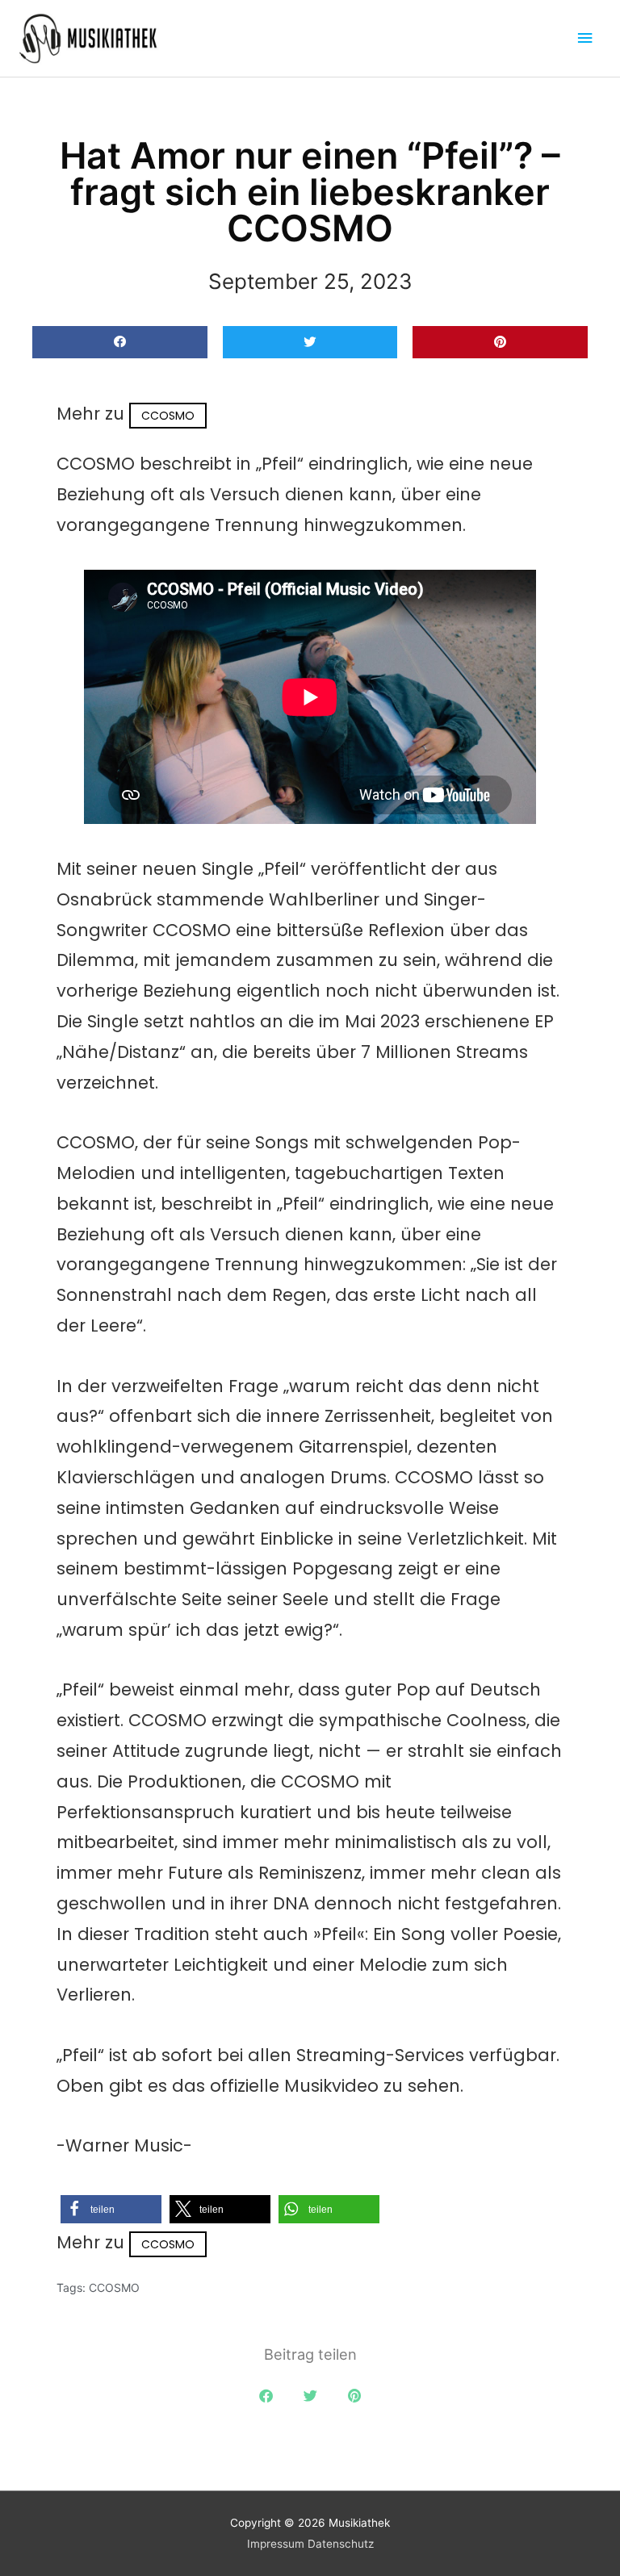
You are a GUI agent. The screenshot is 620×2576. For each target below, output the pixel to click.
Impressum (276, 2544)
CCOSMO (168, 416)
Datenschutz (341, 2544)
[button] (120, 343)
